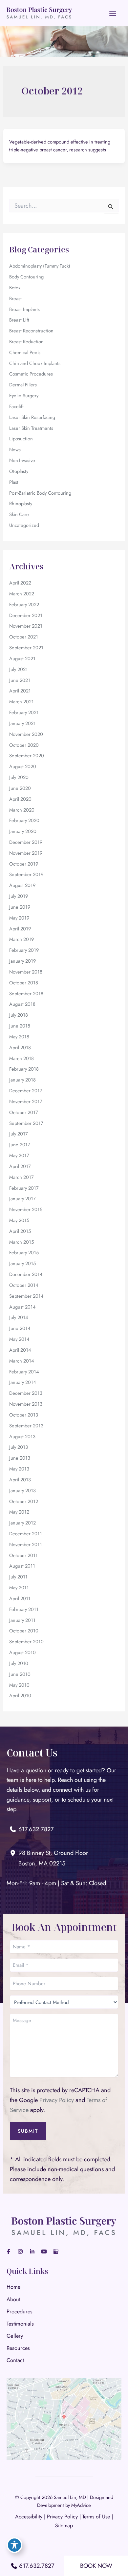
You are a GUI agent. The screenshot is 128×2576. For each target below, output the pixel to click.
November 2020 (26, 734)
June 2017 (20, 1145)
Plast (14, 482)
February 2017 (24, 1188)
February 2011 (24, 1609)
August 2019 (22, 885)
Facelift (16, 406)
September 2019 (26, 874)
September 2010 (26, 1641)
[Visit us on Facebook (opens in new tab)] (9, 2251)
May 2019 (19, 918)
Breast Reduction (26, 341)
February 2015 (24, 1252)
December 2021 (26, 615)
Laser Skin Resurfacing (32, 417)
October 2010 (24, 1631)
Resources (18, 2348)
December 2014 (26, 1274)
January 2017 (22, 1198)
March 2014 (22, 1361)
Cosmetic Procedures (31, 374)
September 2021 (26, 648)
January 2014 (23, 1382)
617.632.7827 (37, 2566)
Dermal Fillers (23, 385)
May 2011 (19, 1587)
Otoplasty (19, 471)
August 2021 (22, 658)
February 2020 (24, 820)
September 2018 (26, 993)
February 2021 (24, 712)
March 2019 (21, 939)
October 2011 (23, 1555)
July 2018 (19, 1015)
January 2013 (22, 1490)
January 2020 (23, 831)
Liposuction (21, 439)
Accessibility (29, 2517)
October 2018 (24, 983)
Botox (15, 287)
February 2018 (24, 1069)
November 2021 (26, 626)
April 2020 (20, 799)
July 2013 (19, 1447)
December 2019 (26, 842)
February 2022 (24, 604)
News (15, 449)
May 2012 (19, 1512)
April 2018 (20, 1047)
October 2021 (24, 637)
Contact (15, 2360)
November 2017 (26, 1101)
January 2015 (22, 1263)
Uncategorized (24, 525)
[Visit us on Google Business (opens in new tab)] (56, 2251)
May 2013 (19, 1469)
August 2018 (22, 1004)
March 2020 (22, 810)
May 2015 (19, 1220)
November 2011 (26, 1544)
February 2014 (24, 1372)
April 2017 (20, 1166)
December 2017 (26, 1091)
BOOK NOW (96, 2566)
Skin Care (19, 514)
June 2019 (20, 907)
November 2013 (26, 1404)
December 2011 (26, 1534)
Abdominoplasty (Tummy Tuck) (40, 266)
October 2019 (24, 864)
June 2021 (20, 680)
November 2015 (26, 1209)
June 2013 (20, 1458)
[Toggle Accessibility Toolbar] (14, 2545)
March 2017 (21, 1177)
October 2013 (24, 1415)
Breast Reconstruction (31, 331)
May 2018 (19, 1037)
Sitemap (64, 2525)
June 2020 (20, 788)
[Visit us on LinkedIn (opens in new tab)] (32, 2251)
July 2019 (19, 896)
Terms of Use (96, 2517)
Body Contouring (26, 277)
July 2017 (19, 1134)
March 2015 (21, 1242)
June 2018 (20, 1026)
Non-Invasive (22, 460)
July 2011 (18, 1577)
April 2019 (20, 929)
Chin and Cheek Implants (35, 363)
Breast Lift (19, 320)
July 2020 (19, 777)
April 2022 (20, 583)
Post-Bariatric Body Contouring (40, 493)
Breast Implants (24, 309)
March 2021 (21, 702)
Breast (15, 298)
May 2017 (19, 1155)
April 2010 (20, 1695)
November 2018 (26, 972)
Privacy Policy (57, 2100)
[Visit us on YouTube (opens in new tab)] (44, 2251)
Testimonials (20, 2324)
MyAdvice (81, 2505)
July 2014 (19, 1317)
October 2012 (24, 1501)
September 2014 (26, 1296)
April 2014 (20, 1350)
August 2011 (22, 1566)
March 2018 (21, 1058)
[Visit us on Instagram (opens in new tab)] (20, 2251)
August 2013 (22, 1436)
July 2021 (19, 669)
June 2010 (20, 1674)
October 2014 (24, 1285)
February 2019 (24, 950)
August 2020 (23, 766)
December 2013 (26, 1393)
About (13, 2299)
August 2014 (22, 1307)
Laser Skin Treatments (31, 428)
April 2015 (20, 1231)
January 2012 (22, 1523)
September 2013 (26, 1426)
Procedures (20, 2311)
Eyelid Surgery (24, 395)
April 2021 (20, 691)
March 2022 (22, 594)
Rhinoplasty (21, 503)
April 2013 (20, 1480)
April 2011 (20, 1598)
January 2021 (22, 723)
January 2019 (22, 961)
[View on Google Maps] (64, 2418)
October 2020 (24, 745)
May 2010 (19, 1685)
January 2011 (22, 1620)
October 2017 (24, 1112)
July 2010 (19, 1663)
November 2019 (26, 853)
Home (13, 2287)
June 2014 (20, 1328)
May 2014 (19, 1339)
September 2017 (26, 1123)
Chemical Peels (25, 352)
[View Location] (14, 1853)
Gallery (15, 2336)
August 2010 (22, 1652)
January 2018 (22, 1080)
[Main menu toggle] (113, 13)
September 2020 (27, 755)
